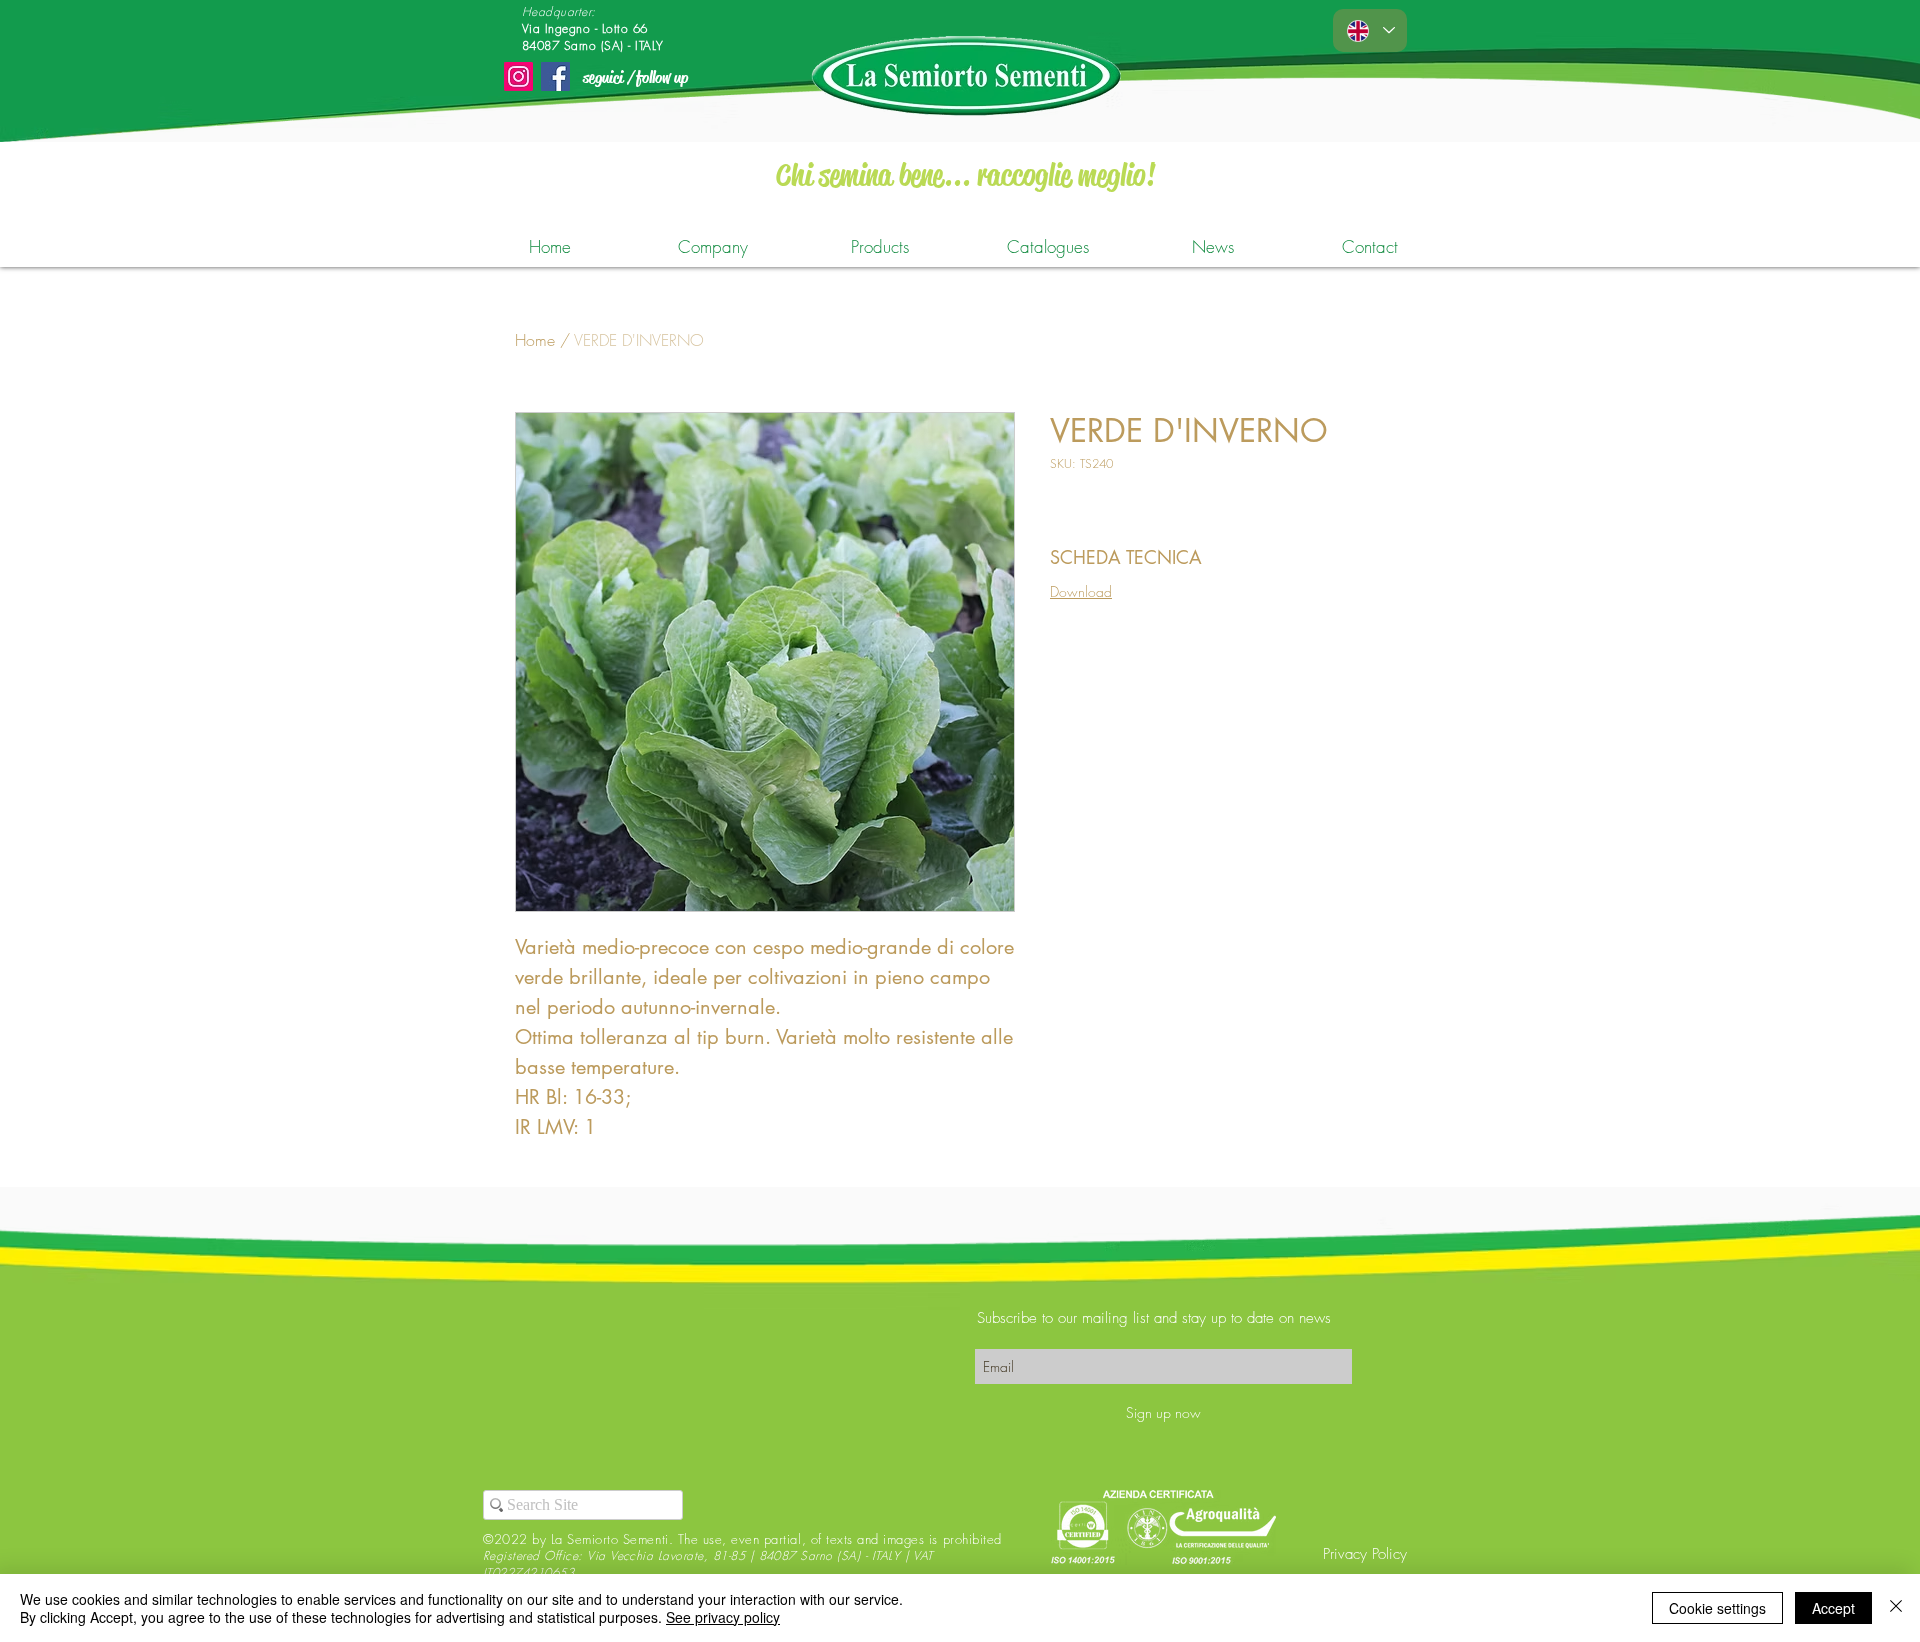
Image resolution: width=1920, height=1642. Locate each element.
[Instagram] (518, 76)
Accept (1833, 1608)
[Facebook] (555, 76)
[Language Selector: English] (1370, 30)
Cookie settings (1717, 1608)
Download (1081, 591)
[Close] (1896, 1608)
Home (535, 340)
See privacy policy (723, 1617)
